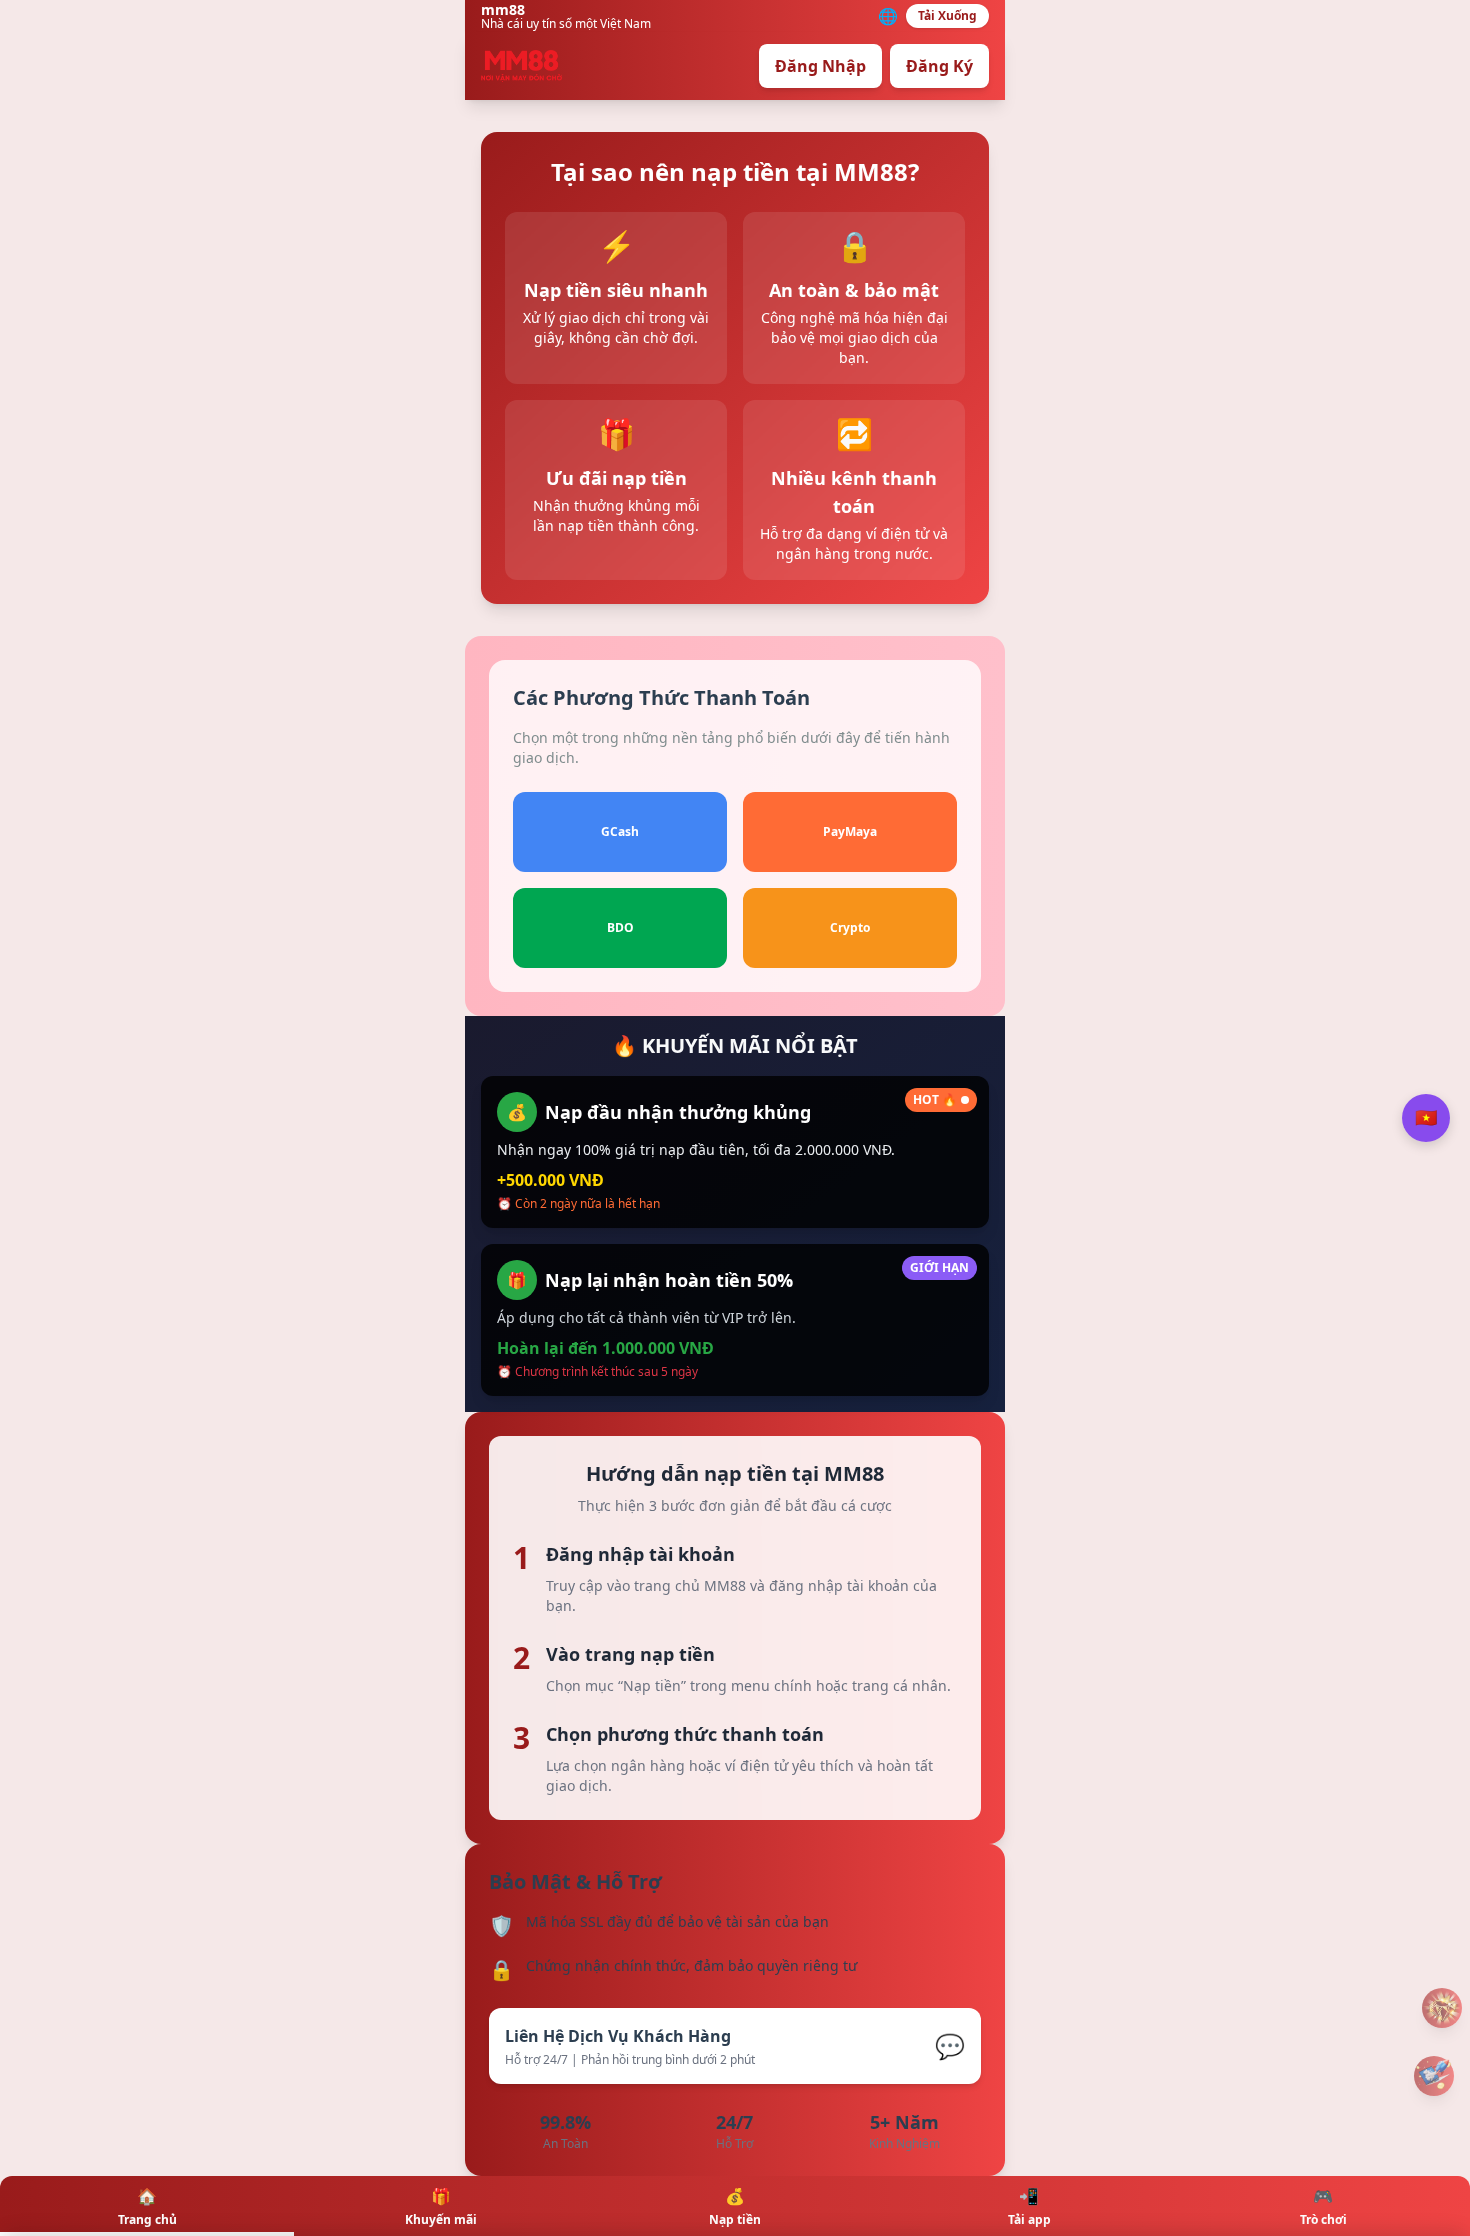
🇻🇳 (1426, 1118)
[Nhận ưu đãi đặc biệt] (1434, 2076)
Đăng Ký (939, 66)
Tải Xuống (947, 15)
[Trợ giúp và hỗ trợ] (1442, 2008)
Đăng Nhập (820, 66)
